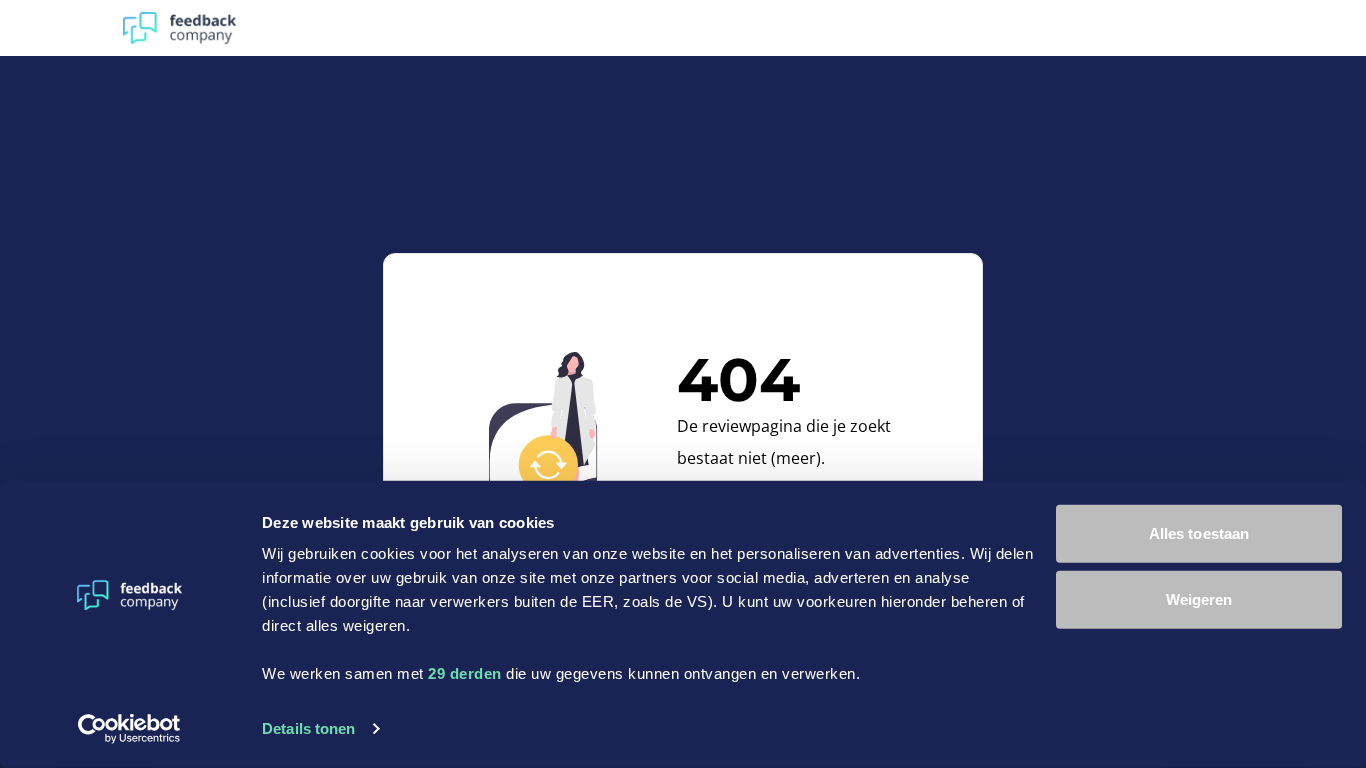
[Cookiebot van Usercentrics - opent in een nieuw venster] (129, 729)
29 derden (465, 673)
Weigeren (1199, 598)
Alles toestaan (1199, 533)
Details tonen (308, 728)
